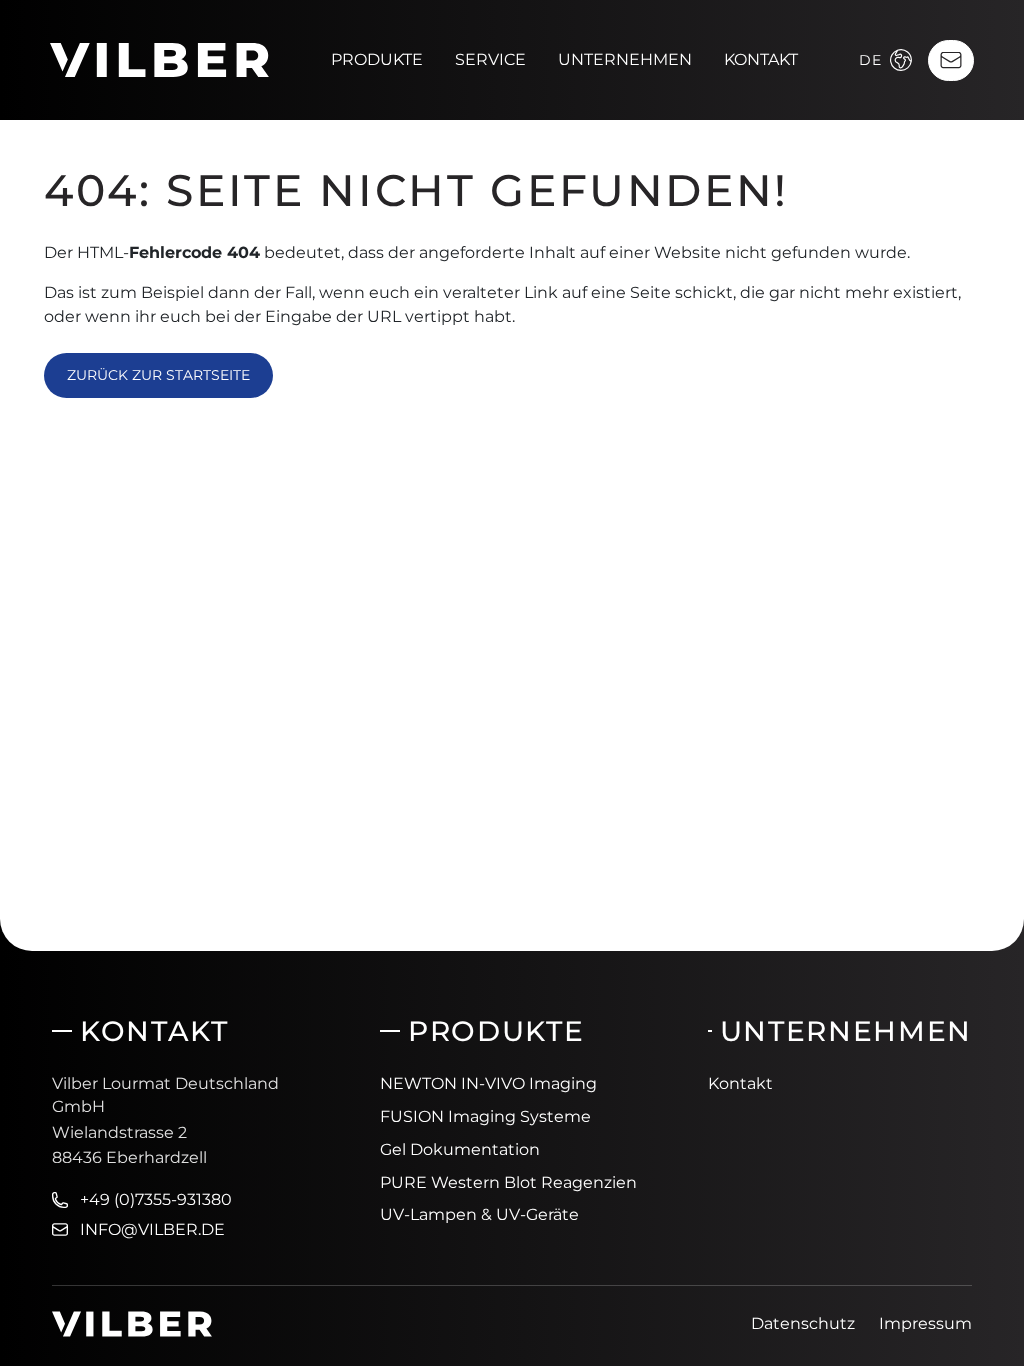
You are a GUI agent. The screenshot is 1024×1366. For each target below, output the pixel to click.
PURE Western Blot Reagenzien (508, 1182)
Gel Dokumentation (460, 1149)
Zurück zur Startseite (158, 375)
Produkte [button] (377, 59)
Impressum (925, 1323)
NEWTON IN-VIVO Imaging (488, 1083)
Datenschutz (803, 1323)
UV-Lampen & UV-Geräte (479, 1214)
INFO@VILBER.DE (152, 1229)
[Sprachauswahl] (901, 60)
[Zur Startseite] (159, 58)
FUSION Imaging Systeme (485, 1116)
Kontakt (761, 59)
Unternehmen (625, 59)
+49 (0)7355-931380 (156, 1199)
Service (490, 59)
